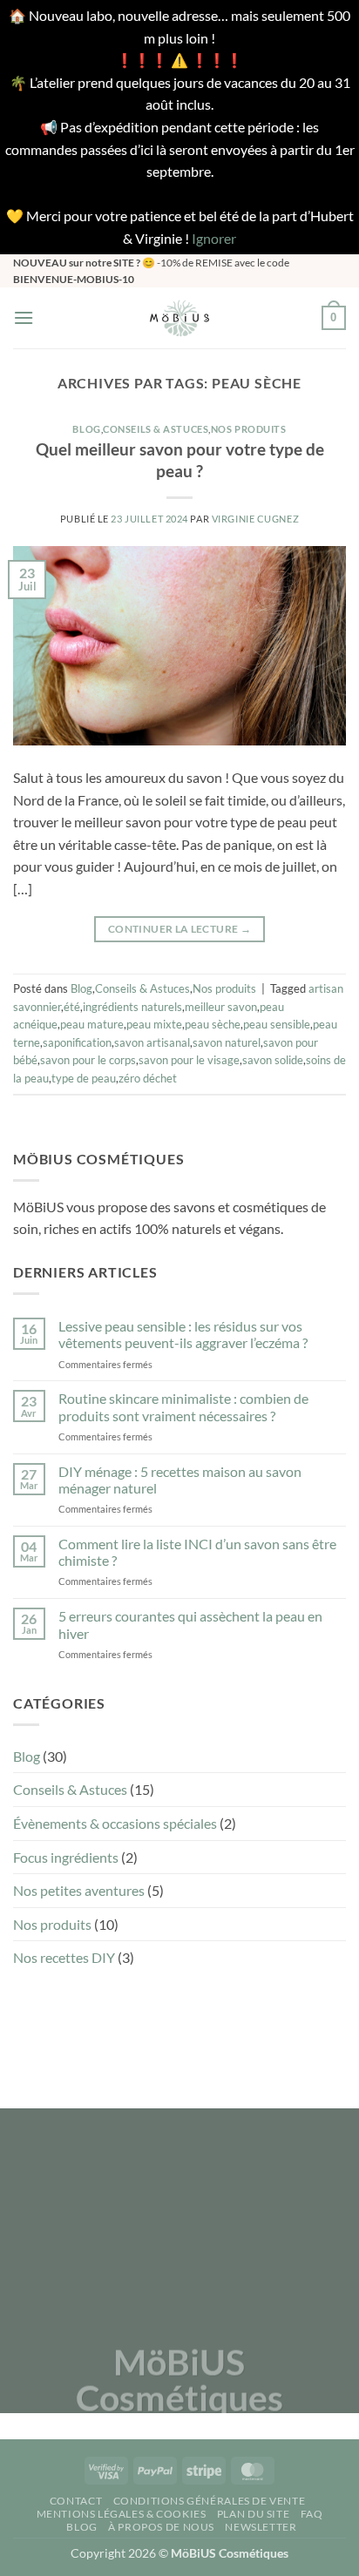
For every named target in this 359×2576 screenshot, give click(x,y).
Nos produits (249, 429)
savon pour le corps (88, 1060)
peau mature (92, 1024)
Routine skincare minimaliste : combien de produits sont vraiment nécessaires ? (183, 1406)
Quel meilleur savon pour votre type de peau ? (180, 460)
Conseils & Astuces (156, 429)
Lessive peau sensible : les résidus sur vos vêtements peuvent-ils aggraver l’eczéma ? (183, 1334)
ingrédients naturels (132, 1007)
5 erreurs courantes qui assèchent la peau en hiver (190, 1624)
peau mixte (154, 1024)
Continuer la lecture (179, 929)
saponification (77, 1042)
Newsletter (261, 2527)
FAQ (312, 2514)
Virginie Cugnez (255, 519)
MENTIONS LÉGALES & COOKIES (122, 2514)
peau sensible (277, 1024)
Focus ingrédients (66, 1857)
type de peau (84, 1078)
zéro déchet (148, 1078)
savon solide (273, 1060)
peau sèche (213, 1024)
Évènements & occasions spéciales (115, 1823)
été (72, 1007)
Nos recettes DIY (64, 1957)
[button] (24, 317)
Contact (76, 2501)
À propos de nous (161, 2527)
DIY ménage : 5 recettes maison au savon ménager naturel (180, 1480)
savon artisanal (152, 1042)
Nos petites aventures (79, 1890)
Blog (86, 429)
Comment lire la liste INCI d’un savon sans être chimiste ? (197, 1552)
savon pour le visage (189, 1060)
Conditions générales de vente (210, 2501)
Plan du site (253, 2514)
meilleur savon (221, 1007)
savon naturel (227, 1042)
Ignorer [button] (214, 238)
